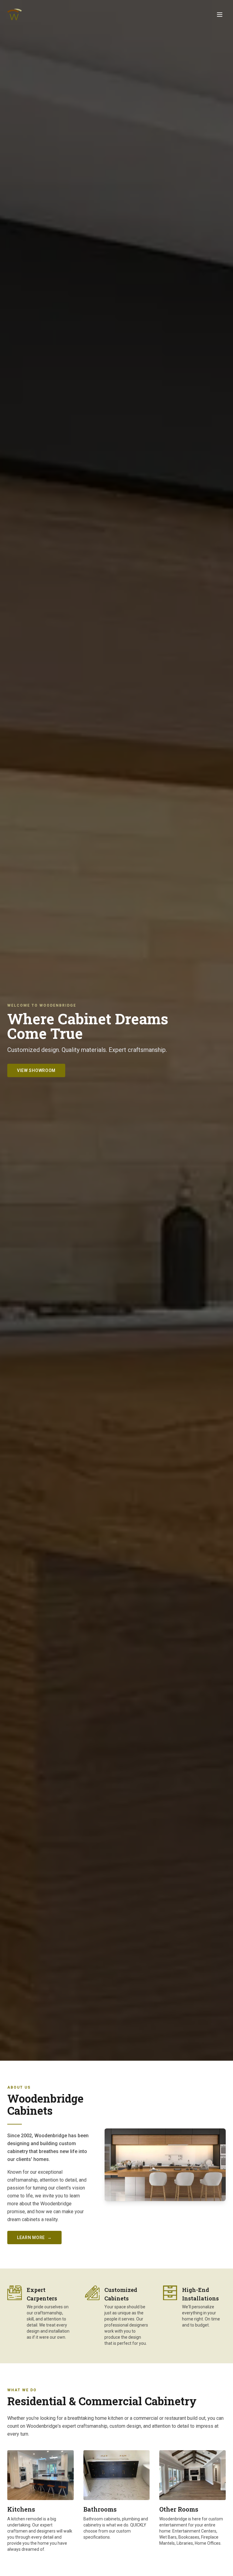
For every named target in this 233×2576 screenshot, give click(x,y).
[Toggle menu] (220, 15)
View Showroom (36, 1070)
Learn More (34, 2238)
